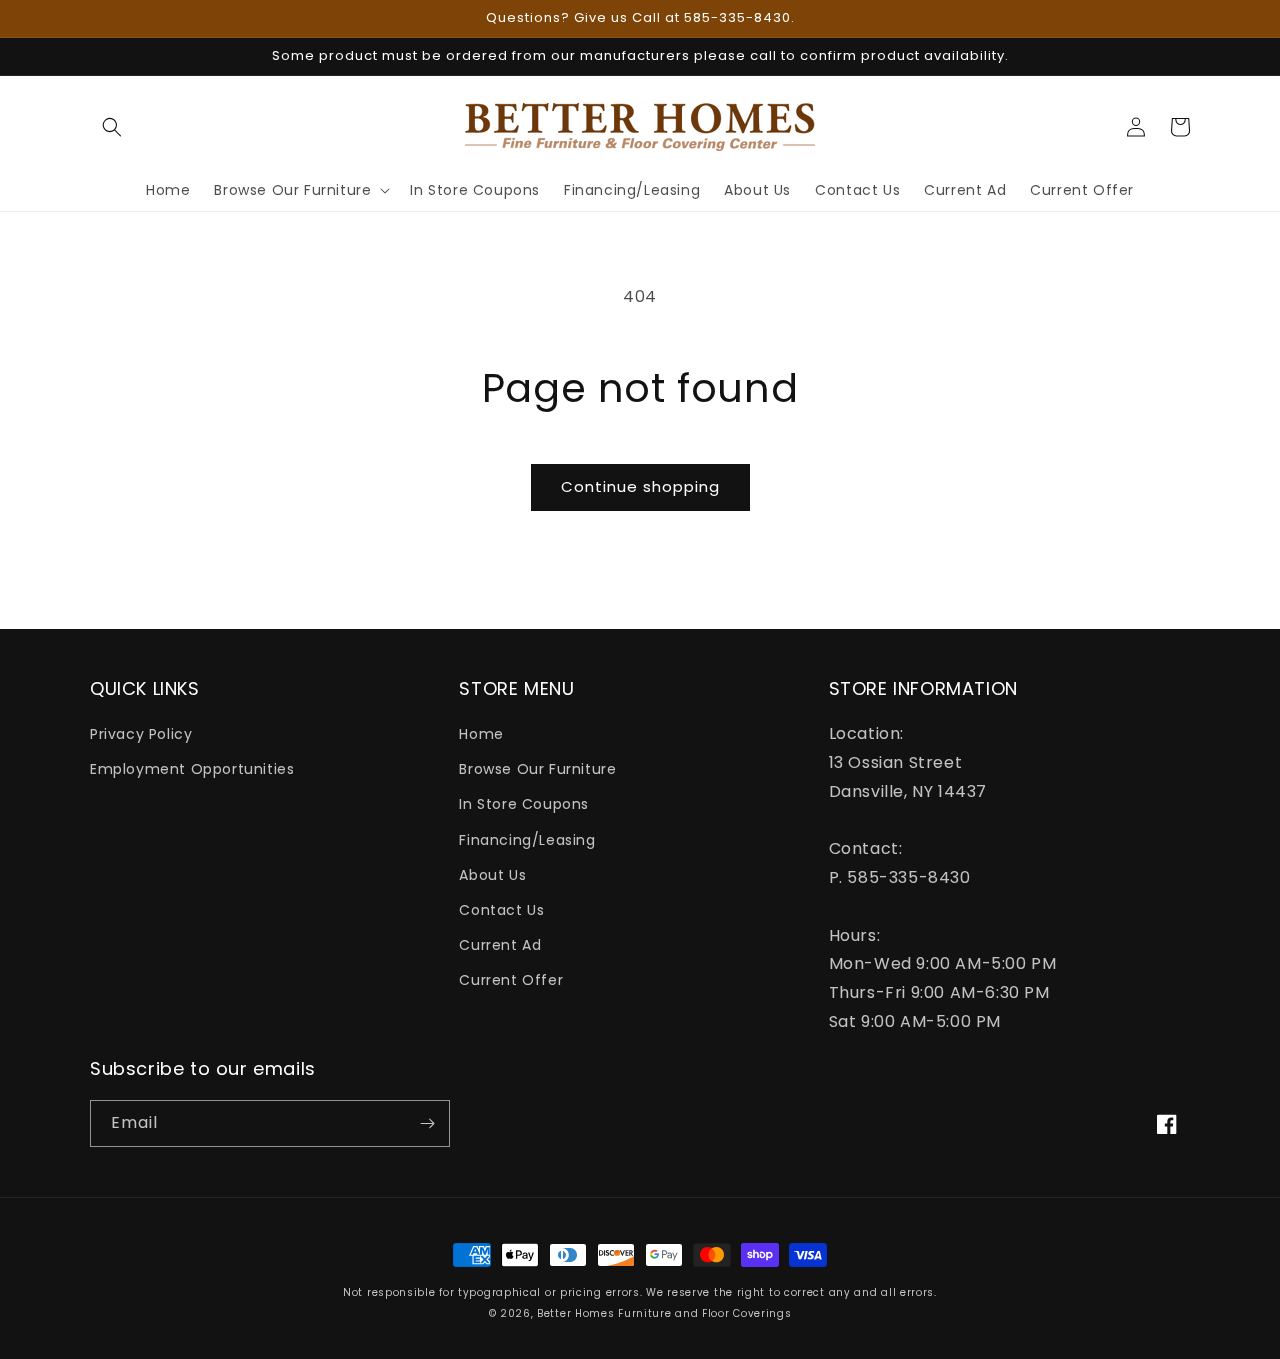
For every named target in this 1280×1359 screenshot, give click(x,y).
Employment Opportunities (192, 769)
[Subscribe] (427, 1123)
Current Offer (511, 980)
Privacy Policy (141, 734)
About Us (492, 875)
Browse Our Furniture (537, 769)
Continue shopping (640, 486)
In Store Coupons (524, 804)
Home (481, 734)
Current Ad (500, 945)
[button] (112, 127)
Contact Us (501, 910)
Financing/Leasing (527, 840)
